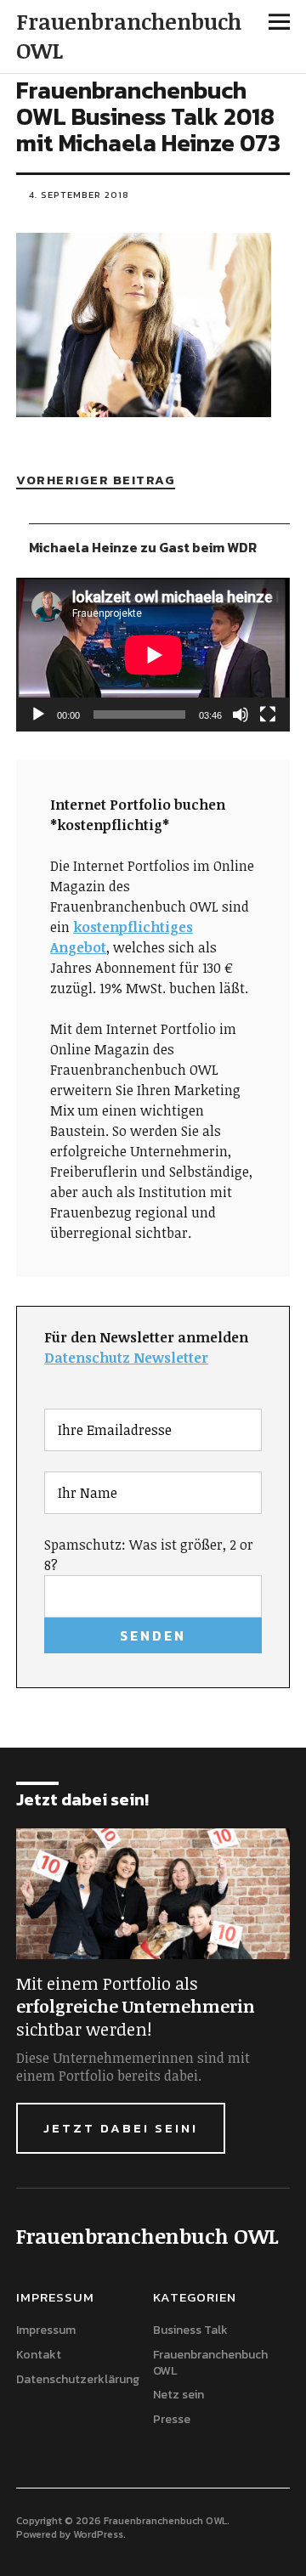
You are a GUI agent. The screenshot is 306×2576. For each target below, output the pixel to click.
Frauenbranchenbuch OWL (129, 36)
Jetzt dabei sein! (121, 2128)
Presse (172, 2419)
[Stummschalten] (241, 715)
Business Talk (190, 2330)
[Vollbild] (268, 715)
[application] (153, 655)
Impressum (46, 2330)
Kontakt (39, 2355)
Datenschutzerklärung (78, 2379)
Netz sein (178, 2395)
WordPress (98, 2534)
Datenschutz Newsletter (126, 1358)
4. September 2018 (79, 195)
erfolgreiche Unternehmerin (136, 2006)
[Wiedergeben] (38, 715)
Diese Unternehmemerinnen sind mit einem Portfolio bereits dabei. (133, 2067)
